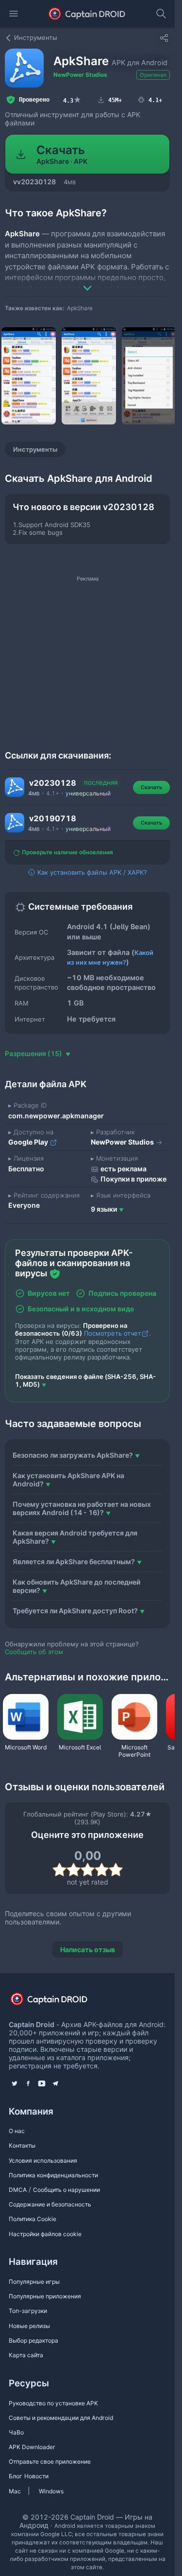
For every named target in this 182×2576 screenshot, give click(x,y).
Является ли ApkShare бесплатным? (74, 1561)
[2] (74, 1870)
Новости (36, 2476)
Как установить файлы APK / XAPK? (91, 872)
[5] (116, 1870)
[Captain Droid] (57, 2002)
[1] (59, 1870)
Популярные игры (34, 2282)
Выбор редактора (33, 2340)
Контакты (22, 2145)
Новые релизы (29, 2326)
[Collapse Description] (87, 281)
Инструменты (35, 449)
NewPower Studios (80, 75)
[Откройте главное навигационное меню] (14, 14)
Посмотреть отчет (113, 1333)
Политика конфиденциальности (53, 2175)
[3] (88, 1870)
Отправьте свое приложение (50, 2461)
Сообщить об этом (34, 1652)
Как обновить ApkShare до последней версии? (76, 1586)
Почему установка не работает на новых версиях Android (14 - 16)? (82, 1508)
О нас (17, 2131)
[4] (102, 1870)
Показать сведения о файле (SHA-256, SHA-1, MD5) (85, 1380)
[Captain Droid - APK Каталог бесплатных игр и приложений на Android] (87, 14)
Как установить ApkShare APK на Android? (68, 1480)
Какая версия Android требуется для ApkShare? (75, 1537)
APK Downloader (32, 2447)
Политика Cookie (33, 2219)
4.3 (72, 100)
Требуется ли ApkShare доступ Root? (75, 1611)
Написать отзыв (88, 1950)
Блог (16, 2476)
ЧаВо (16, 2432)
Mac (15, 2491)
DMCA (18, 2190)
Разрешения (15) (34, 1053)
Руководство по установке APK (53, 2403)
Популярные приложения (45, 2296)
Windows (51, 2491)
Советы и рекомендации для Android (61, 2418)
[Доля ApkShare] (164, 38)
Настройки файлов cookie (45, 2234)
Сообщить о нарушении (66, 2190)
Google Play (29, 1142)
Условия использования (43, 2161)
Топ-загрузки (28, 2311)
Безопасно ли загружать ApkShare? (73, 1455)
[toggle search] (161, 14)
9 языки (104, 1209)
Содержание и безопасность (50, 2204)
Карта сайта (26, 2355)
